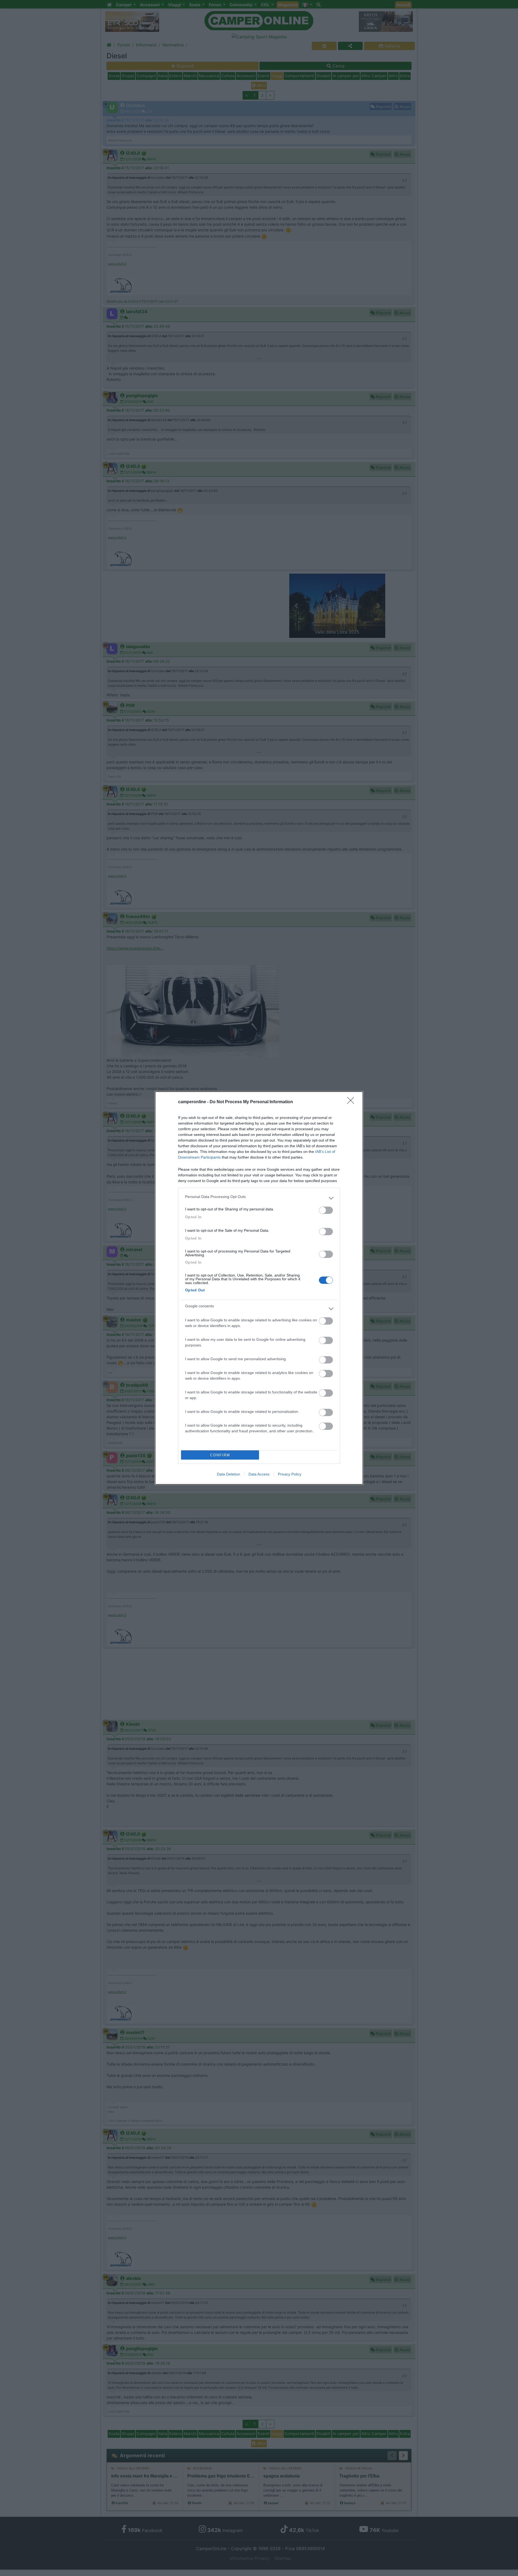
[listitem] (259, 1198)
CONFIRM (220, 1455)
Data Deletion (229, 1474)
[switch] (326, 1210)
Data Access (259, 1474)
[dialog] (259, 1288)
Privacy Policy (290, 1474)
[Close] (352, 1102)
